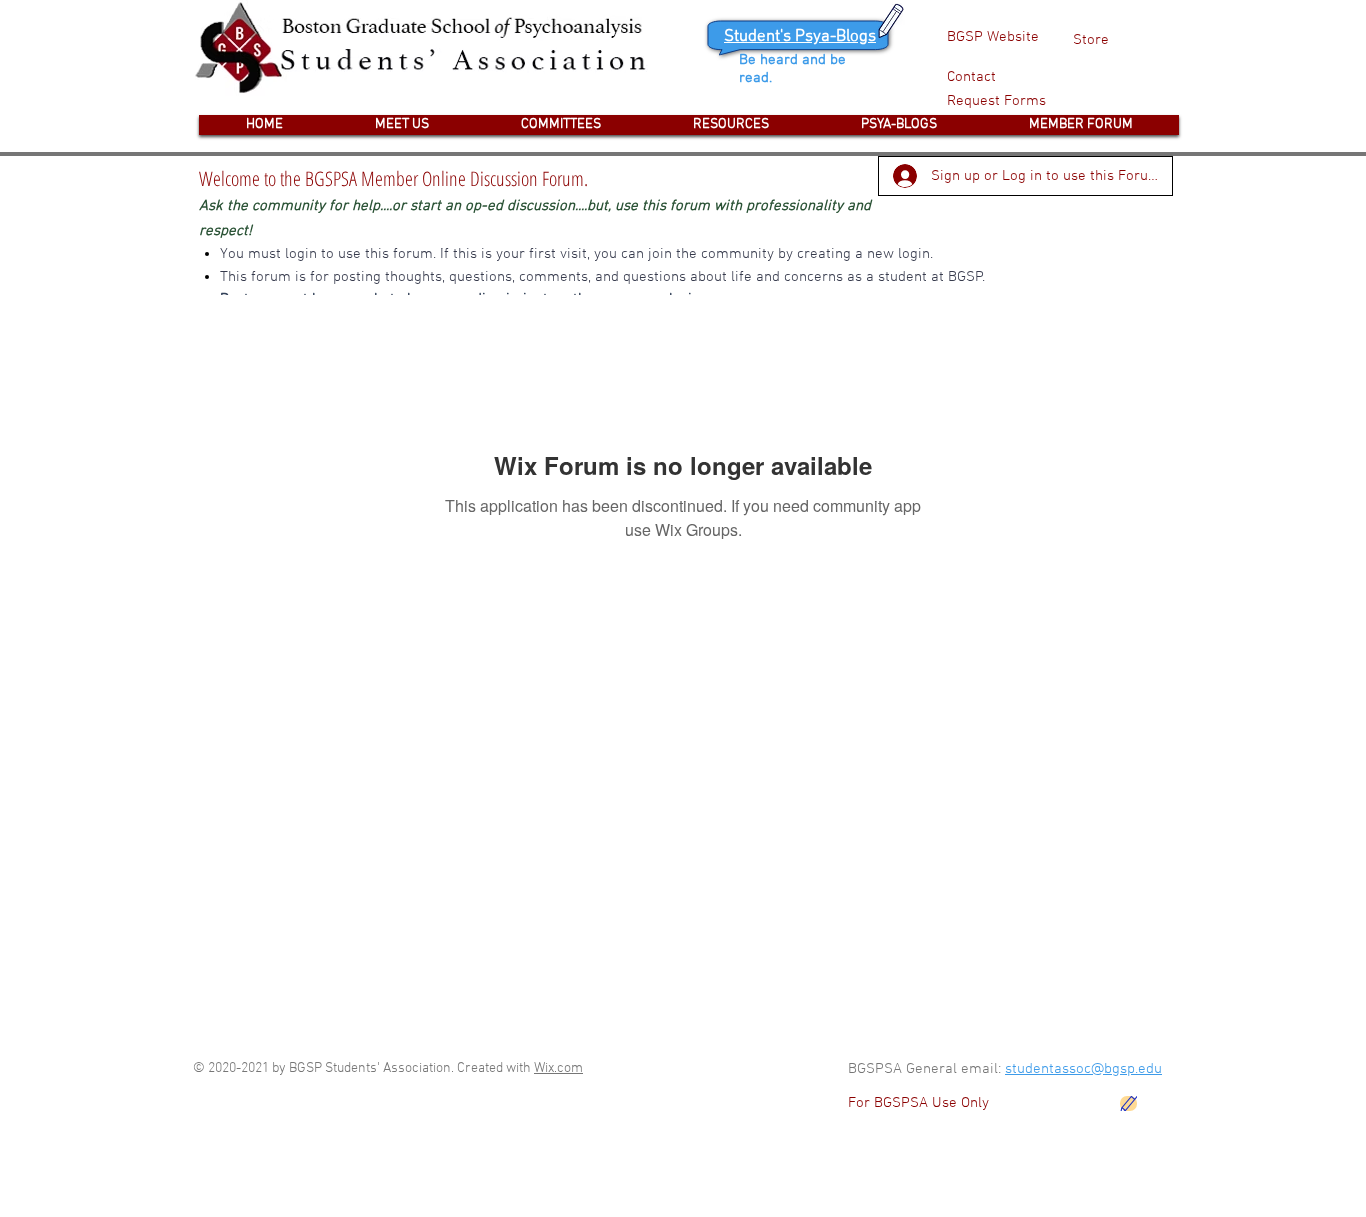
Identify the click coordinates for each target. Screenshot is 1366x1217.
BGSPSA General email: (926, 1069)
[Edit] (1128, 1103)
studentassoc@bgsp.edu (1083, 1069)
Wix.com (558, 1068)
